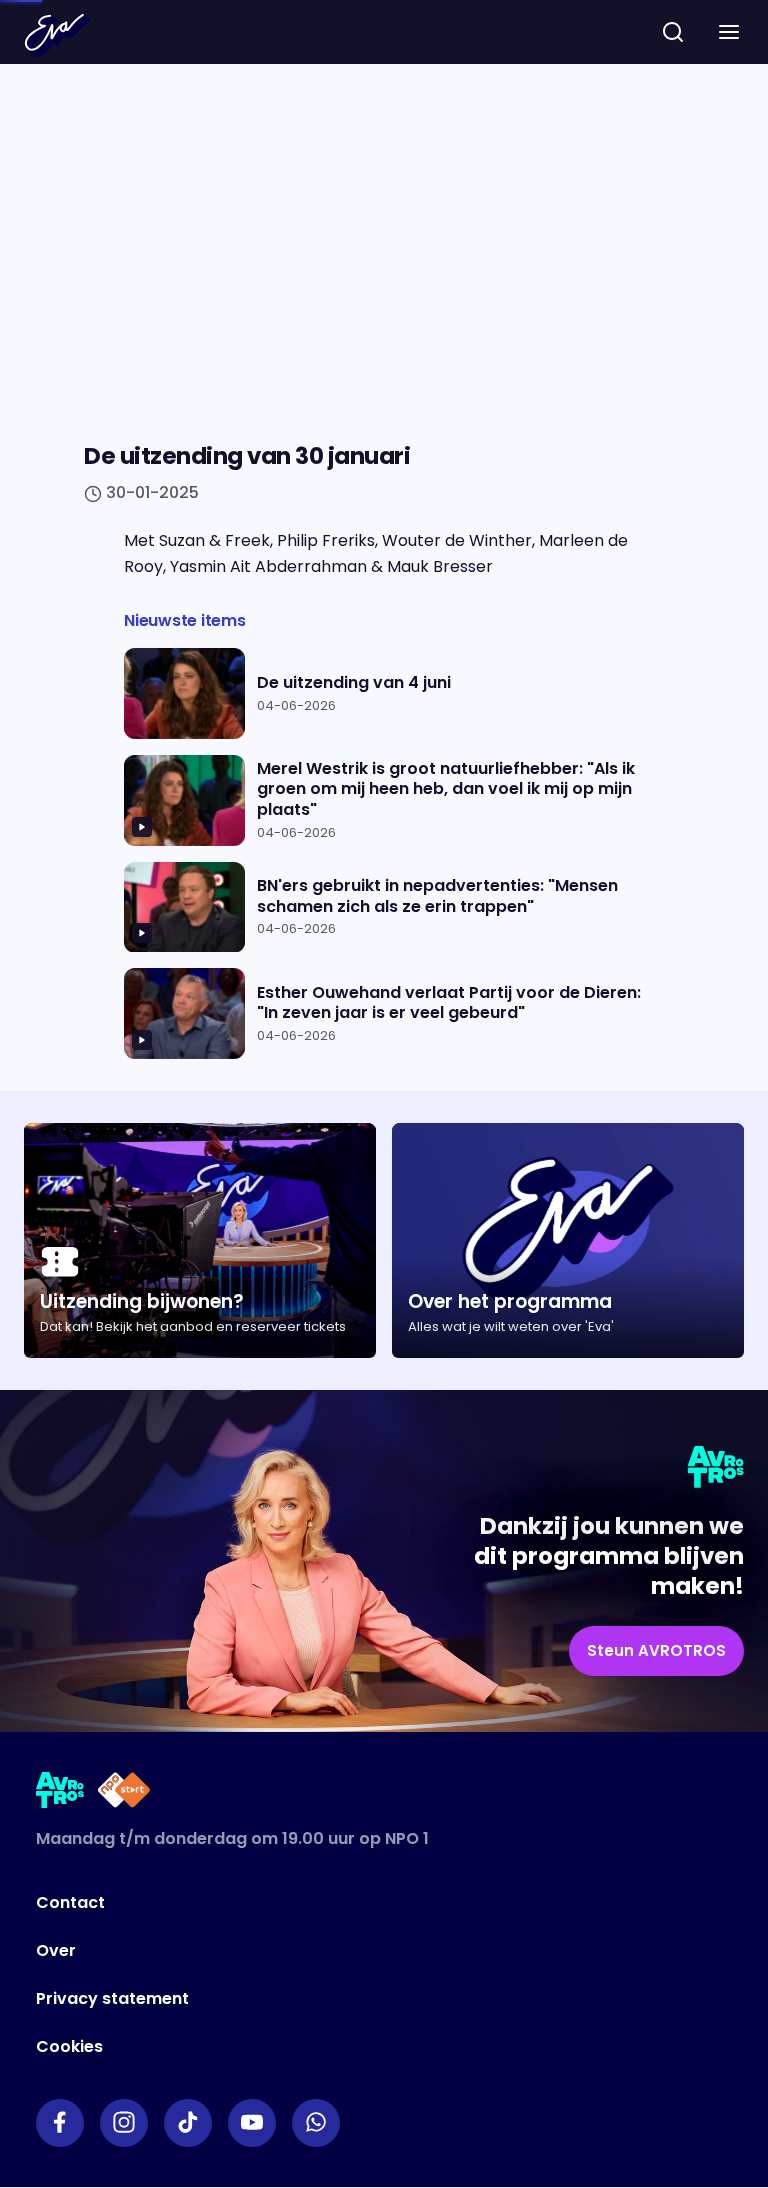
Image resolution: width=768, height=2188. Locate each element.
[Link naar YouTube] (252, 2123)
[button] (729, 32)
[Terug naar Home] (57, 35)
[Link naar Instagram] (124, 2123)
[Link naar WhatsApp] (316, 2123)
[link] (656, 1651)
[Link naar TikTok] (188, 2123)
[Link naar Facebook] (60, 2123)
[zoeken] (673, 32)
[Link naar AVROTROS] (60, 1793)
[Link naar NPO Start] (124, 1793)
